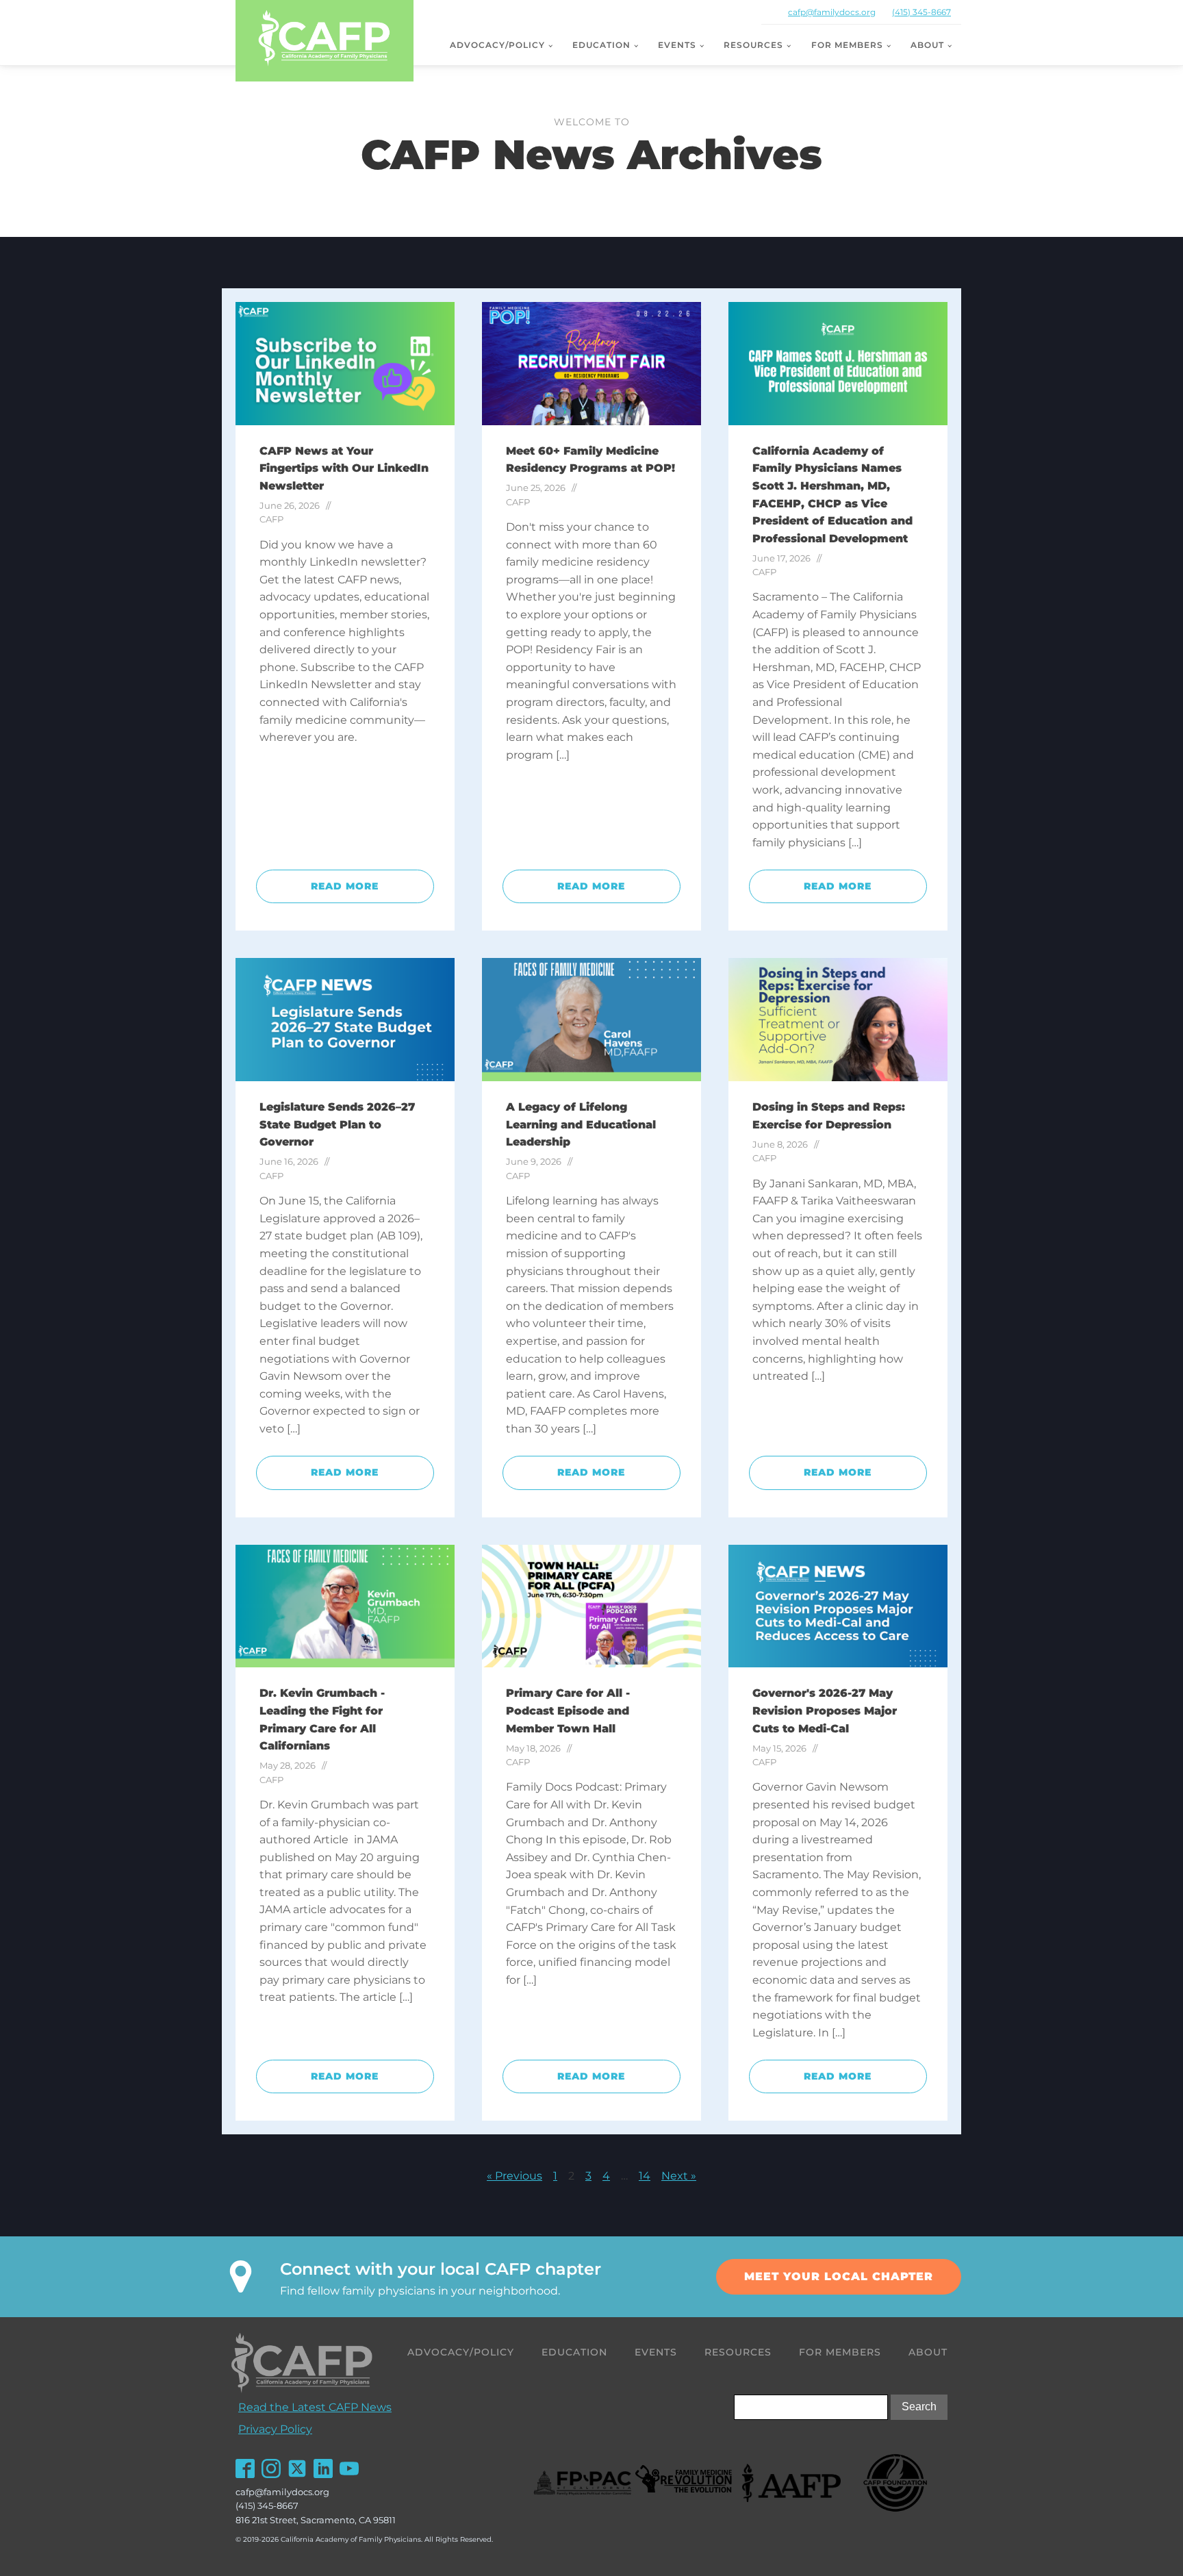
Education (601, 45)
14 (645, 2176)
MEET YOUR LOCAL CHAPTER (839, 2276)
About (927, 45)
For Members (847, 45)
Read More (345, 886)
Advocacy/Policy (497, 45)
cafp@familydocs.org (832, 12)
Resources (753, 45)
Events (677, 45)
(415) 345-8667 (921, 12)
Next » (679, 2176)
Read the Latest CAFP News (315, 2407)
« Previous (514, 2176)
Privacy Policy (275, 2429)
